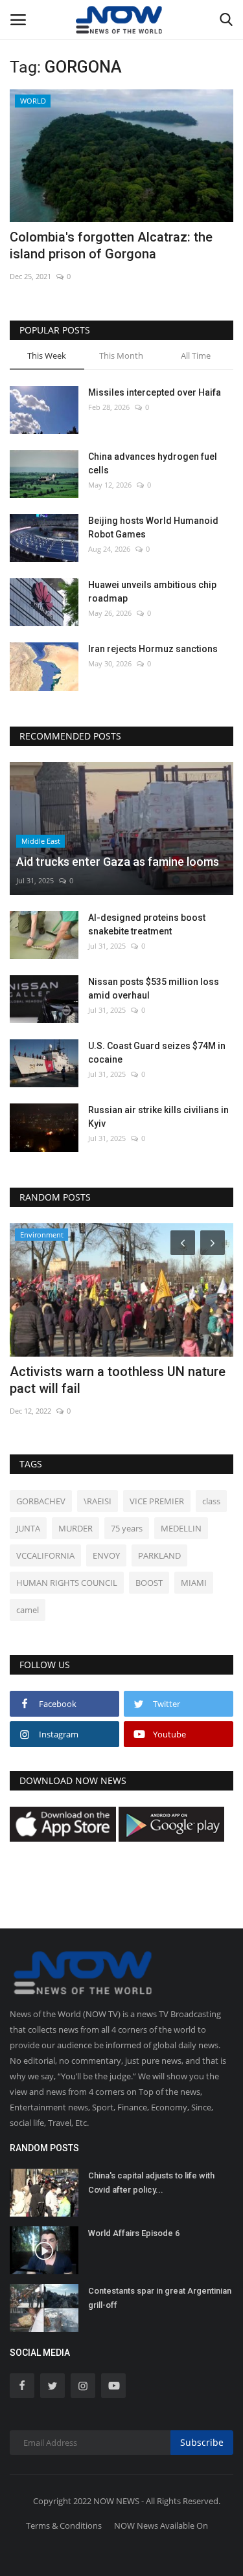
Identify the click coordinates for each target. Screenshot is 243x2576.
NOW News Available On (161, 2525)
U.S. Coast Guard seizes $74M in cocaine (157, 1053)
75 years (127, 1528)
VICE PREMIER (157, 1501)
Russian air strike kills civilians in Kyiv (158, 1117)
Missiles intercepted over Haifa (155, 392)
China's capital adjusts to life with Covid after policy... (151, 2183)
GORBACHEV (41, 1501)
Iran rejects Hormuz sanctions (153, 649)
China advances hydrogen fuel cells (153, 463)
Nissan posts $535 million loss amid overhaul (154, 989)
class (211, 1501)
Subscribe (202, 2442)
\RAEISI (98, 1501)
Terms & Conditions (64, 2525)
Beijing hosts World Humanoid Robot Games (153, 527)
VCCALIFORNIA (45, 1555)
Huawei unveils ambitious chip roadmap (152, 592)
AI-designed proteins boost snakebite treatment (147, 924)
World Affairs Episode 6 (134, 2233)
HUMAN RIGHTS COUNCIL (67, 1583)
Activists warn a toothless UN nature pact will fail (118, 1380)
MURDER (75, 1528)
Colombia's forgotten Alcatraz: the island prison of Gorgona (111, 245)
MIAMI (194, 1583)
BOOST (149, 1583)
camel (28, 1610)
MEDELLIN (181, 1528)
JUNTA (28, 1528)
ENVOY (106, 1555)
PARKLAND (159, 1555)
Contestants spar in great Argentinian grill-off (160, 2298)
